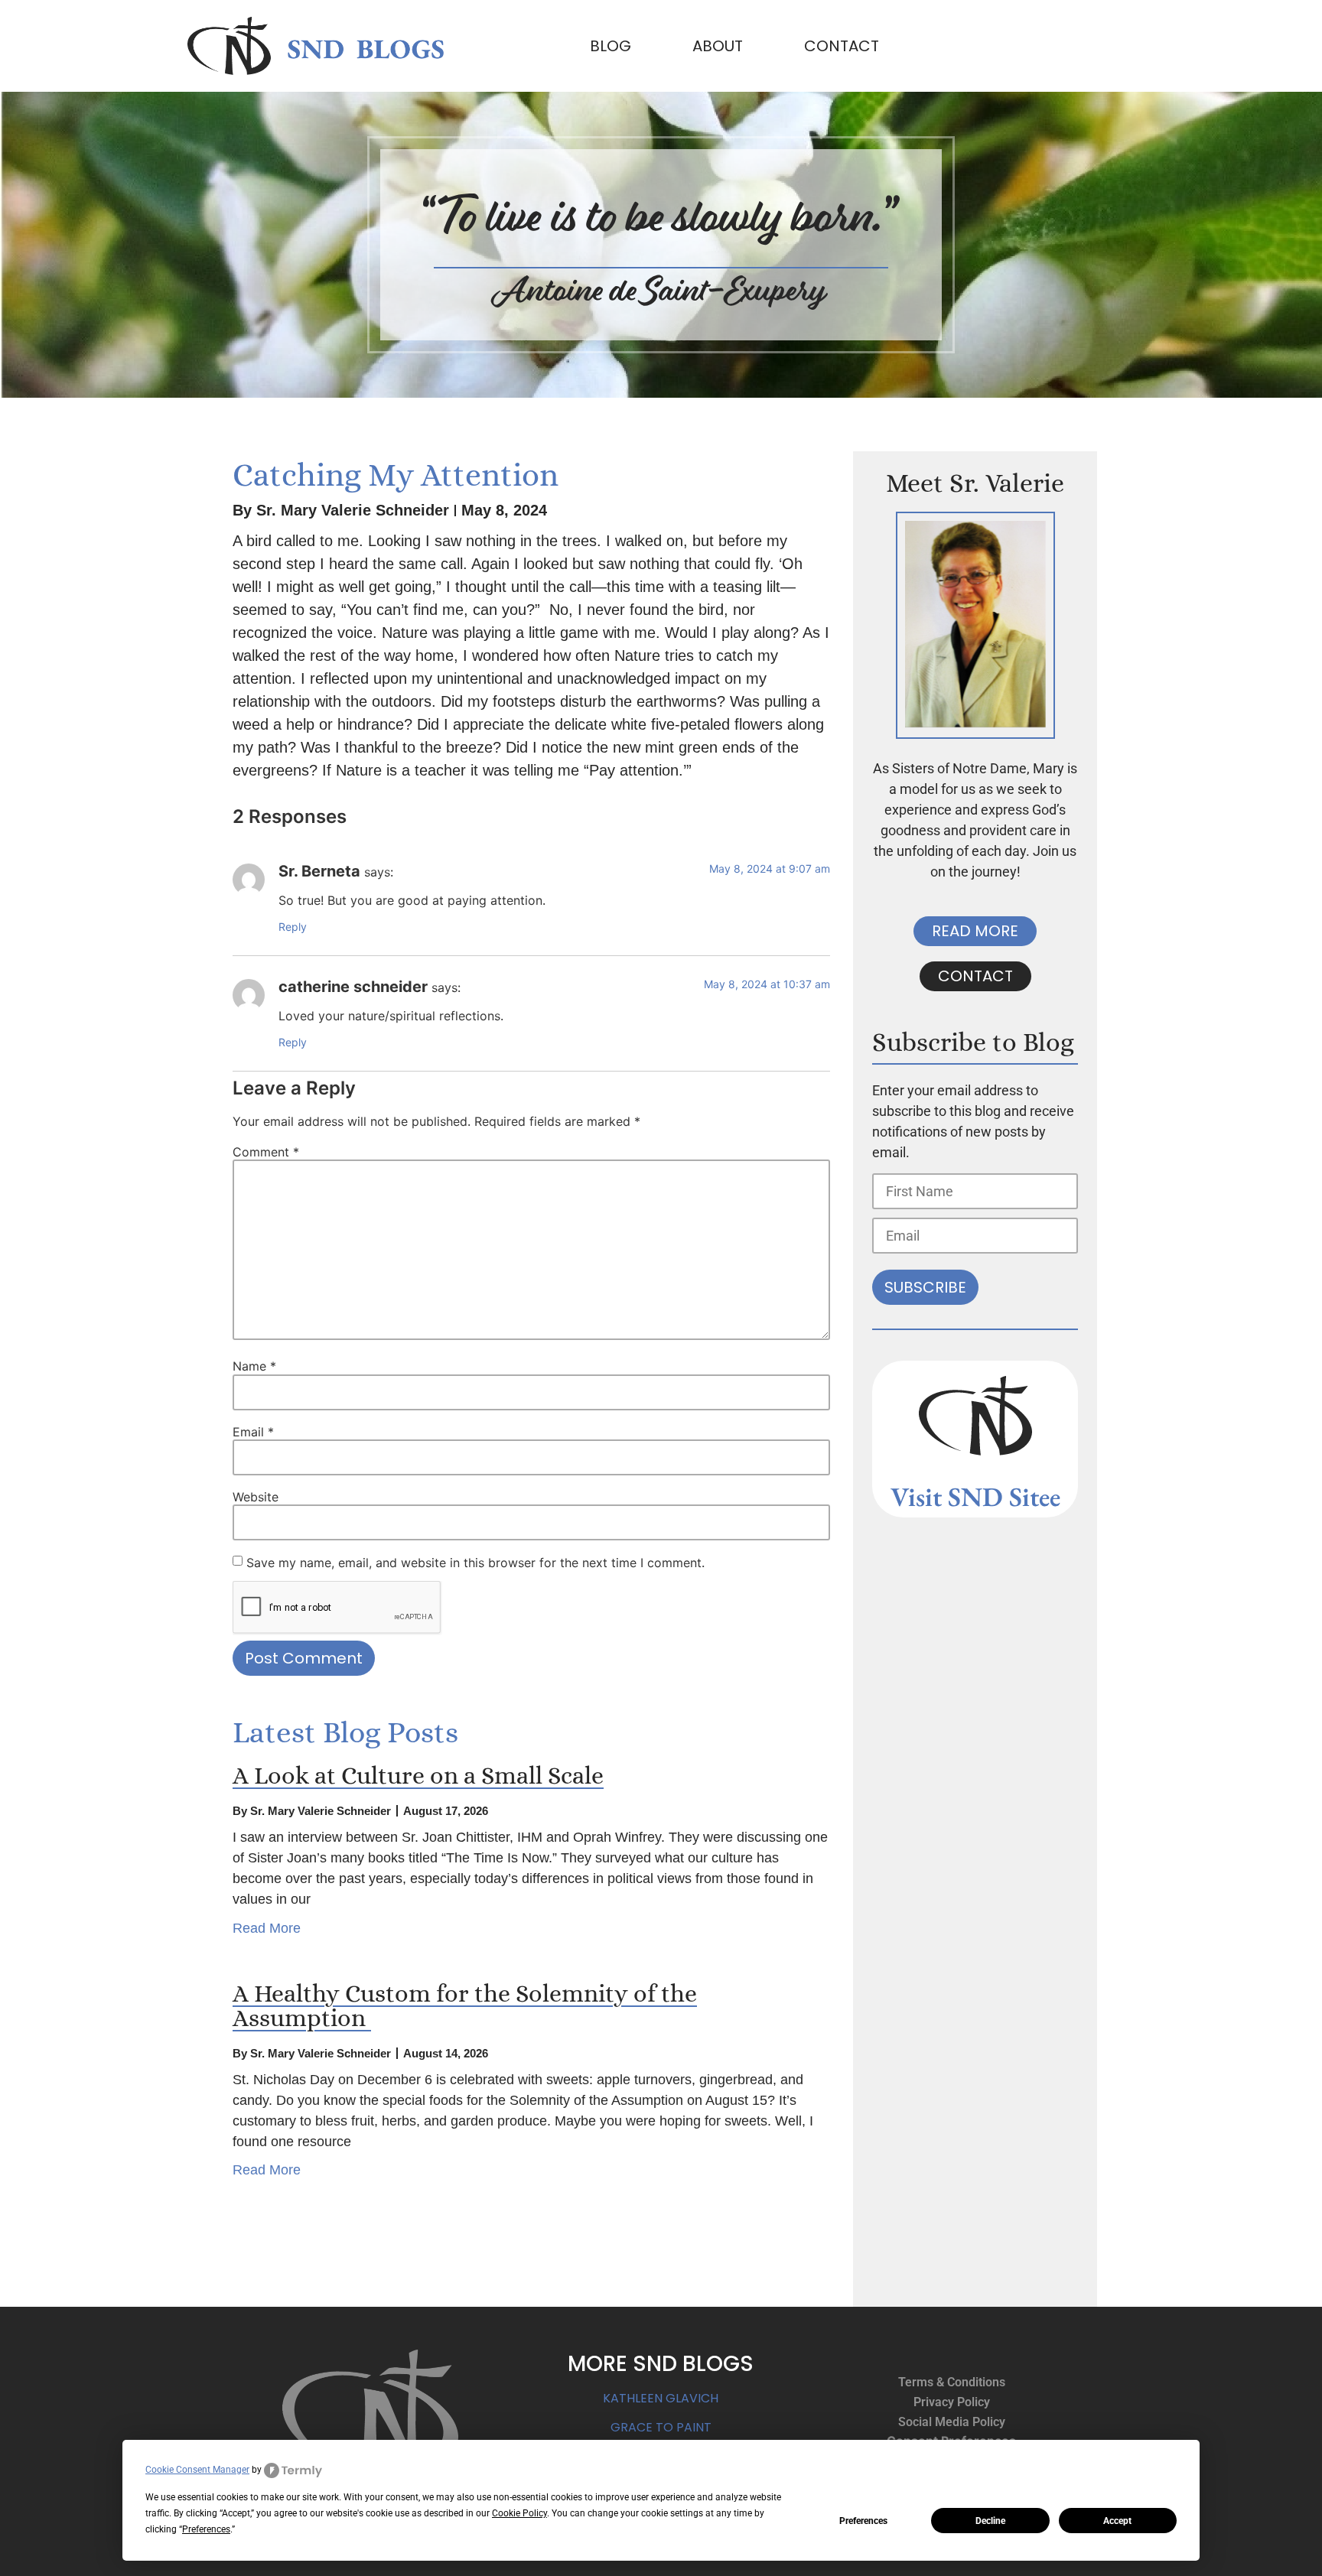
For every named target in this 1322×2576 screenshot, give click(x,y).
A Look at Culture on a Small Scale (418, 1775)
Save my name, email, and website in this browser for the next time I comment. (475, 1563)
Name (254, 1366)
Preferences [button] (206, 2529)
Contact (842, 46)
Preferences (863, 2521)
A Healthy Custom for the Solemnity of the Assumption (465, 2005)
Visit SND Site (970, 1496)
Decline (990, 2521)
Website (256, 1497)
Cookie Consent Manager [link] (197, 2470)
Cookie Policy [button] (519, 2513)
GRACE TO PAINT (661, 2427)
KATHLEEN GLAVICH (661, 2398)
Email (253, 1432)
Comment (266, 1152)
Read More (267, 1928)
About (718, 46)
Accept (1117, 2521)
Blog (611, 46)
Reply (293, 927)
